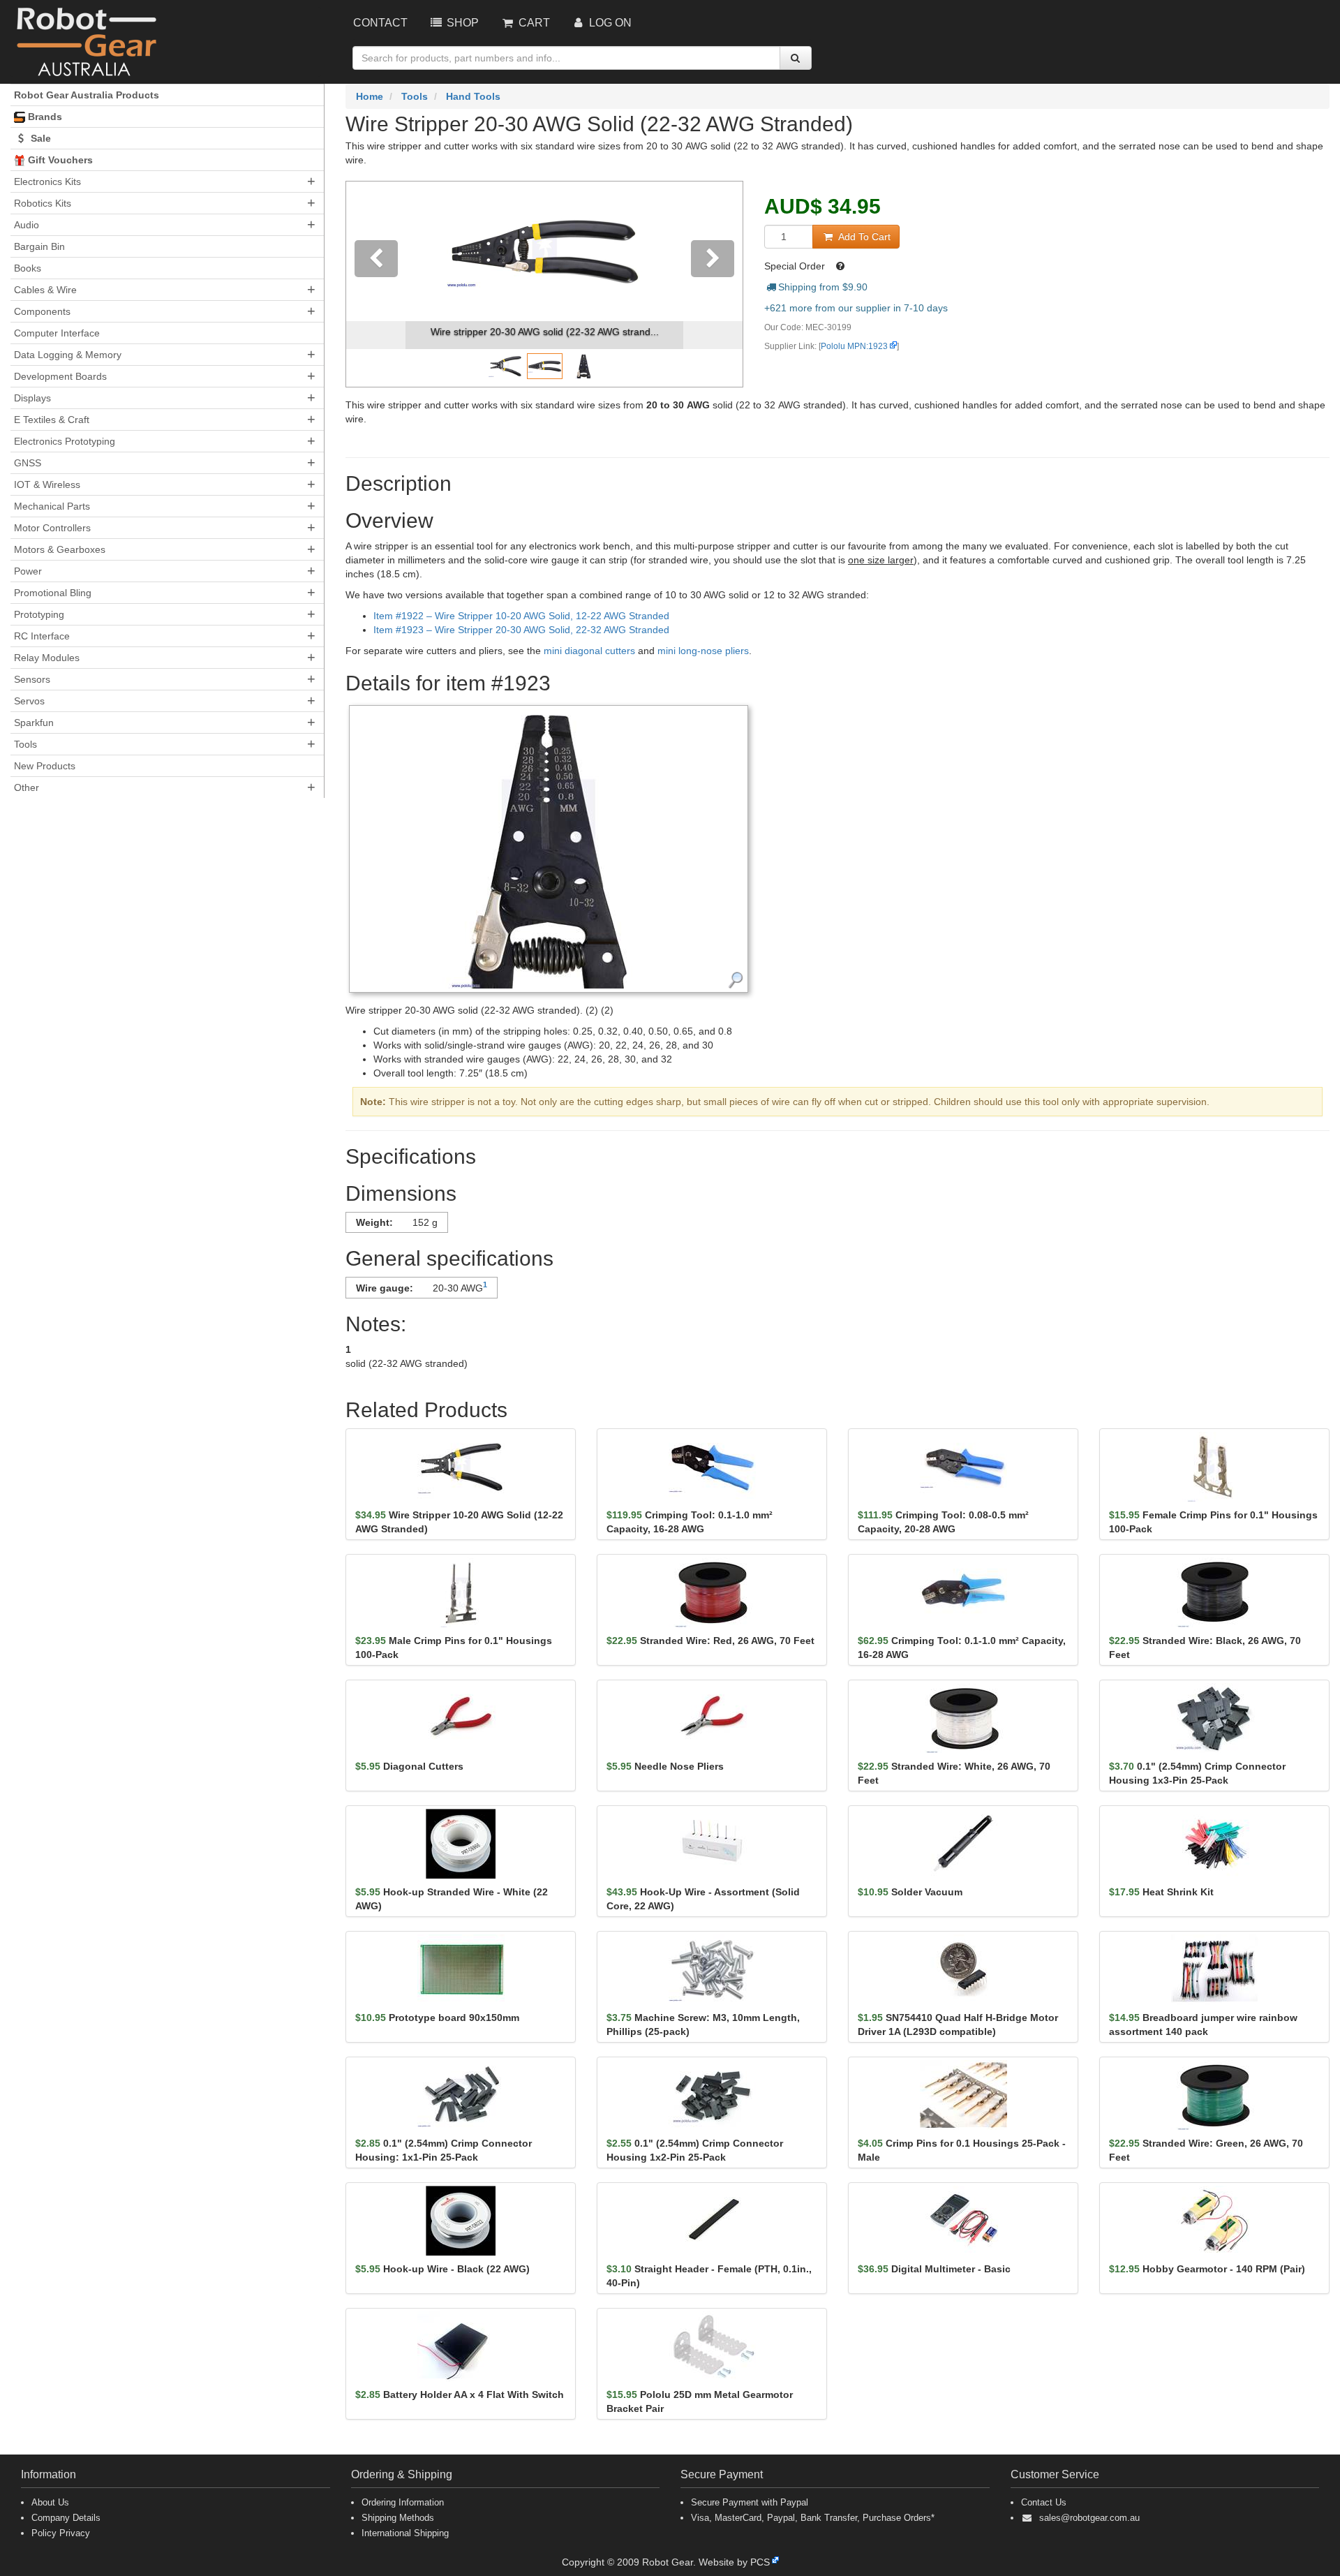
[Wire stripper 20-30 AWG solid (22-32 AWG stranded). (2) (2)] (549, 848)
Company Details (66, 2518)
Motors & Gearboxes (60, 549)
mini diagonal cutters (589, 651)
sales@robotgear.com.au (1089, 2518)
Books (28, 268)
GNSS (28, 463)
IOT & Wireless (47, 484)
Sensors (32, 679)
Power (28, 571)
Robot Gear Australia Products (87, 95)
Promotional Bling (53, 593)
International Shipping (405, 2533)
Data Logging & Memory (68, 355)
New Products (45, 766)
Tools (25, 744)
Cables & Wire (45, 290)
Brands (44, 117)
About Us (50, 2502)
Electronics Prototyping (65, 441)
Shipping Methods (398, 2518)
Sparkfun (34, 723)
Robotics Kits (43, 203)
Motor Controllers (52, 528)
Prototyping (39, 614)
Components (42, 311)
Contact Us (1044, 2502)
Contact (380, 23)
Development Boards (60, 376)
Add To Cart (863, 237)
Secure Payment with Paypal (750, 2502)
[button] (376, 284)
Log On (609, 23)
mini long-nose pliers (703, 651)
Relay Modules (47, 658)
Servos (29, 701)
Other (27, 787)
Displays (32, 398)
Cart (533, 23)
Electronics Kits (47, 182)
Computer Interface (57, 333)
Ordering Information (403, 2502)
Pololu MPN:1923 (854, 346)
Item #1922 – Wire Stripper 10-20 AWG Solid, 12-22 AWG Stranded (521, 616)
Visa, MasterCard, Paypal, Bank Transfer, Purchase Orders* (813, 2518)
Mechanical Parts (52, 506)
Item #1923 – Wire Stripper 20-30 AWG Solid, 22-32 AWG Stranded (521, 630)
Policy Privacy (61, 2533)
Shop (461, 23)
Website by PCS (734, 2562)
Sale (39, 138)
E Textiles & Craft (52, 420)
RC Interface (42, 636)
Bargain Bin (39, 246)
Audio (27, 225)
